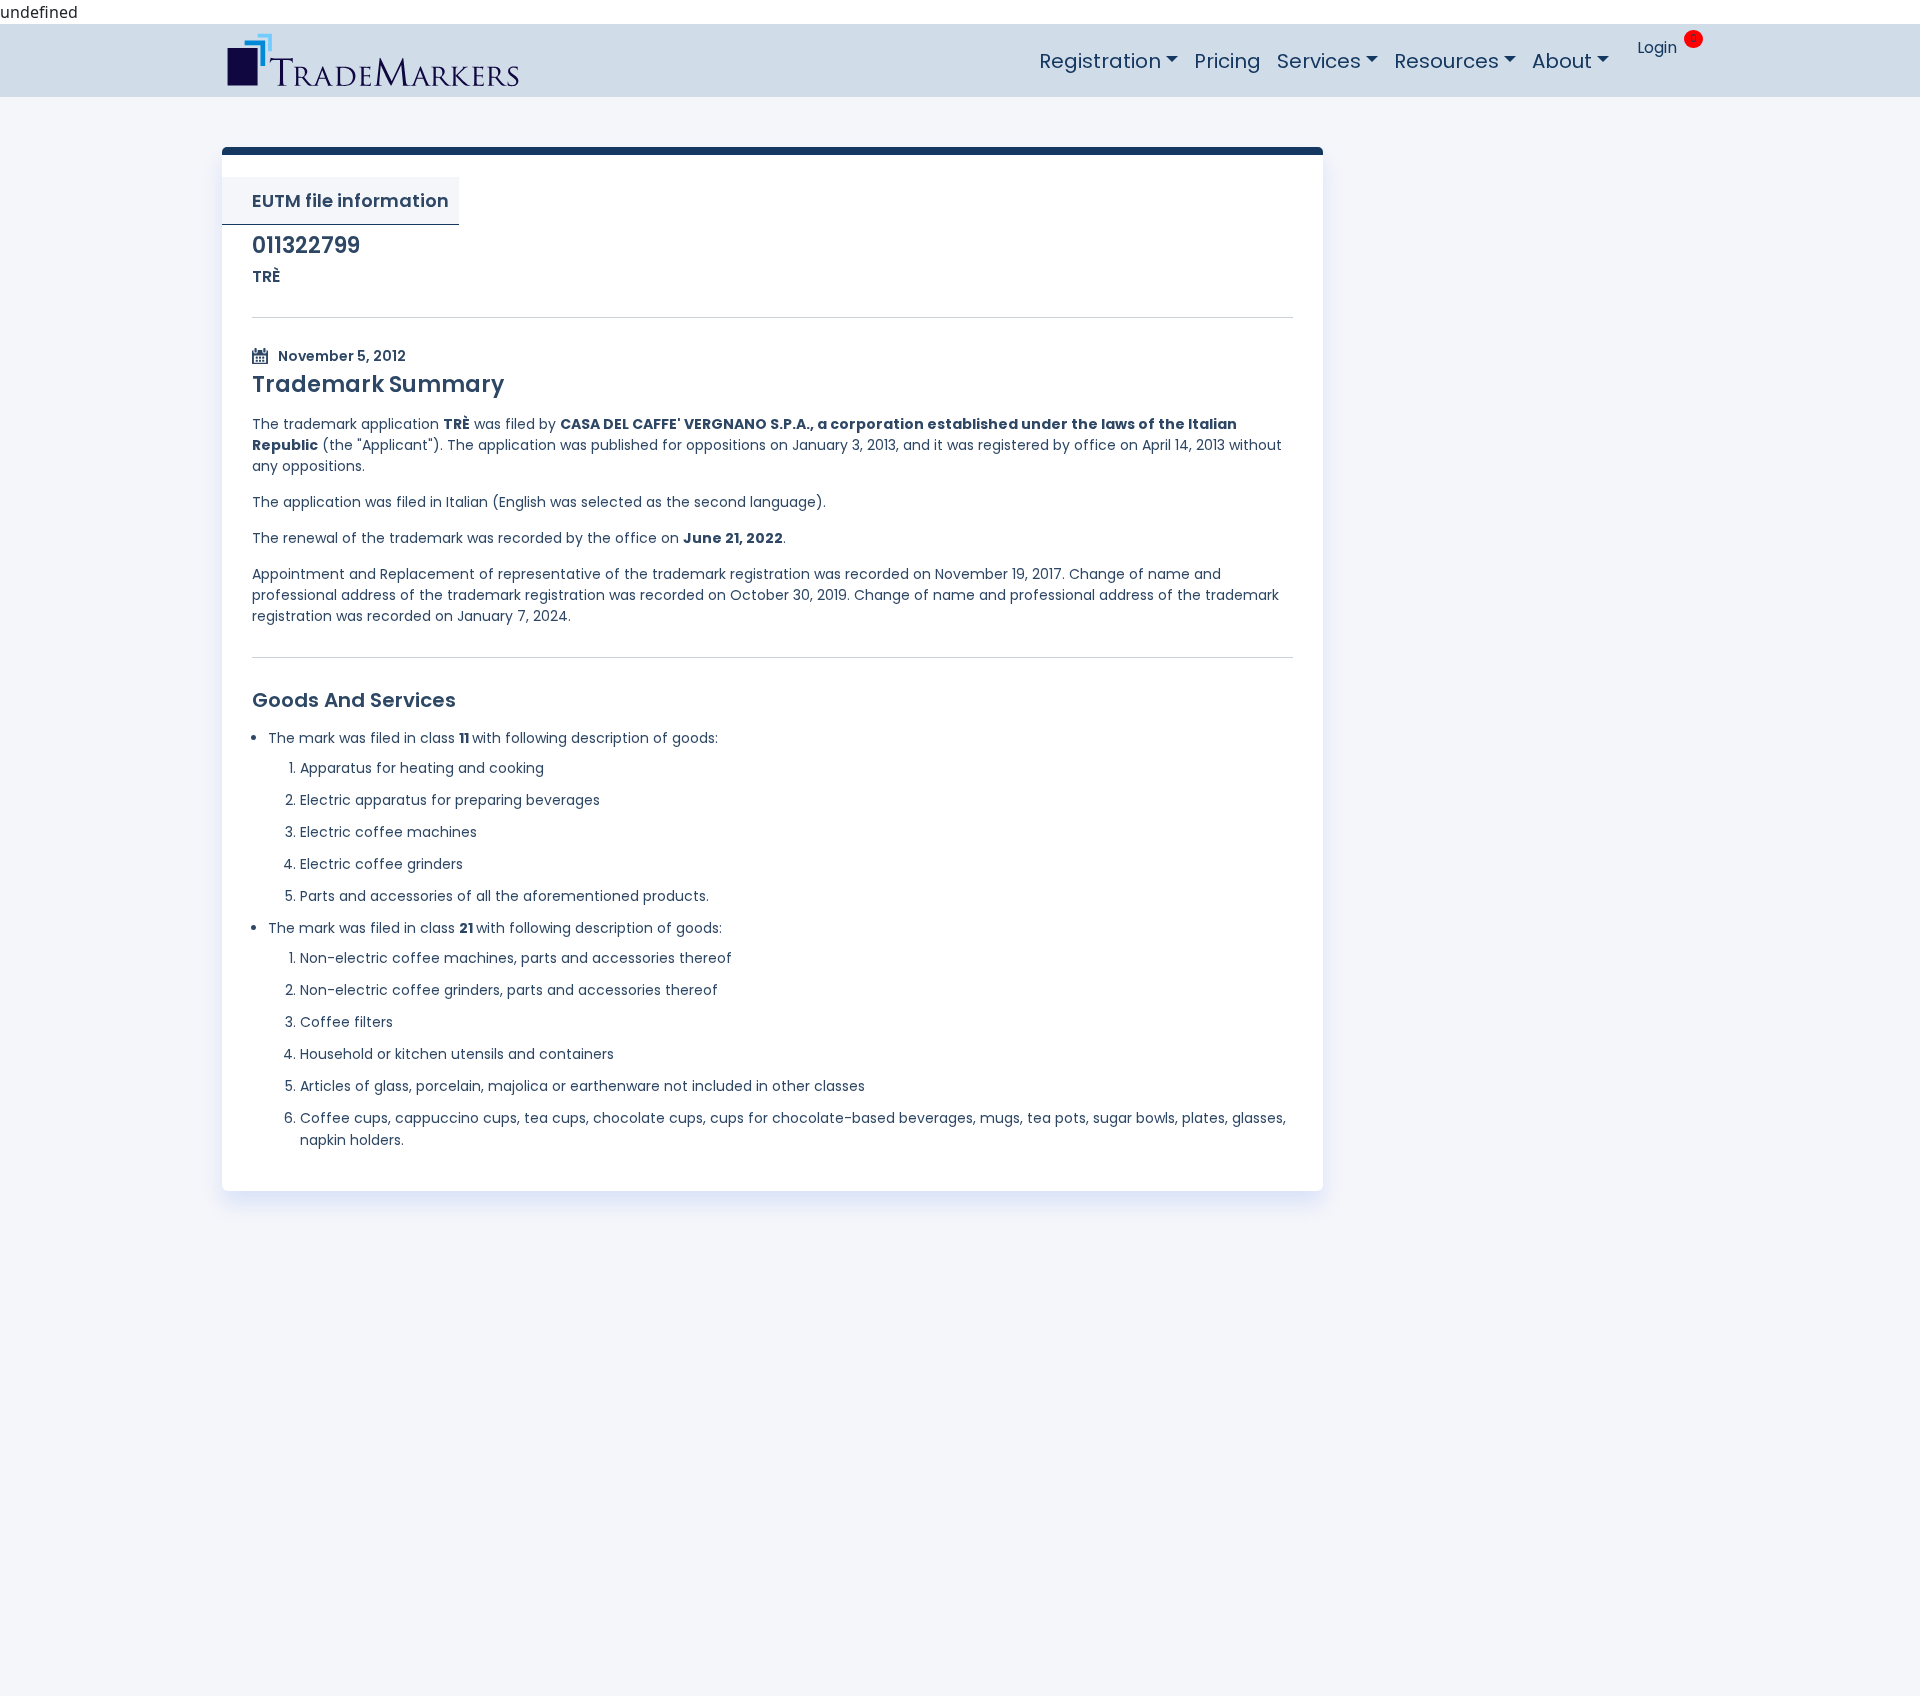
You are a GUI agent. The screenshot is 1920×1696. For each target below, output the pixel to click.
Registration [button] (1100, 61)
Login (1657, 47)
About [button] (1562, 61)
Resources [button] (1446, 61)
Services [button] (1319, 61)
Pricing (1227, 61)
